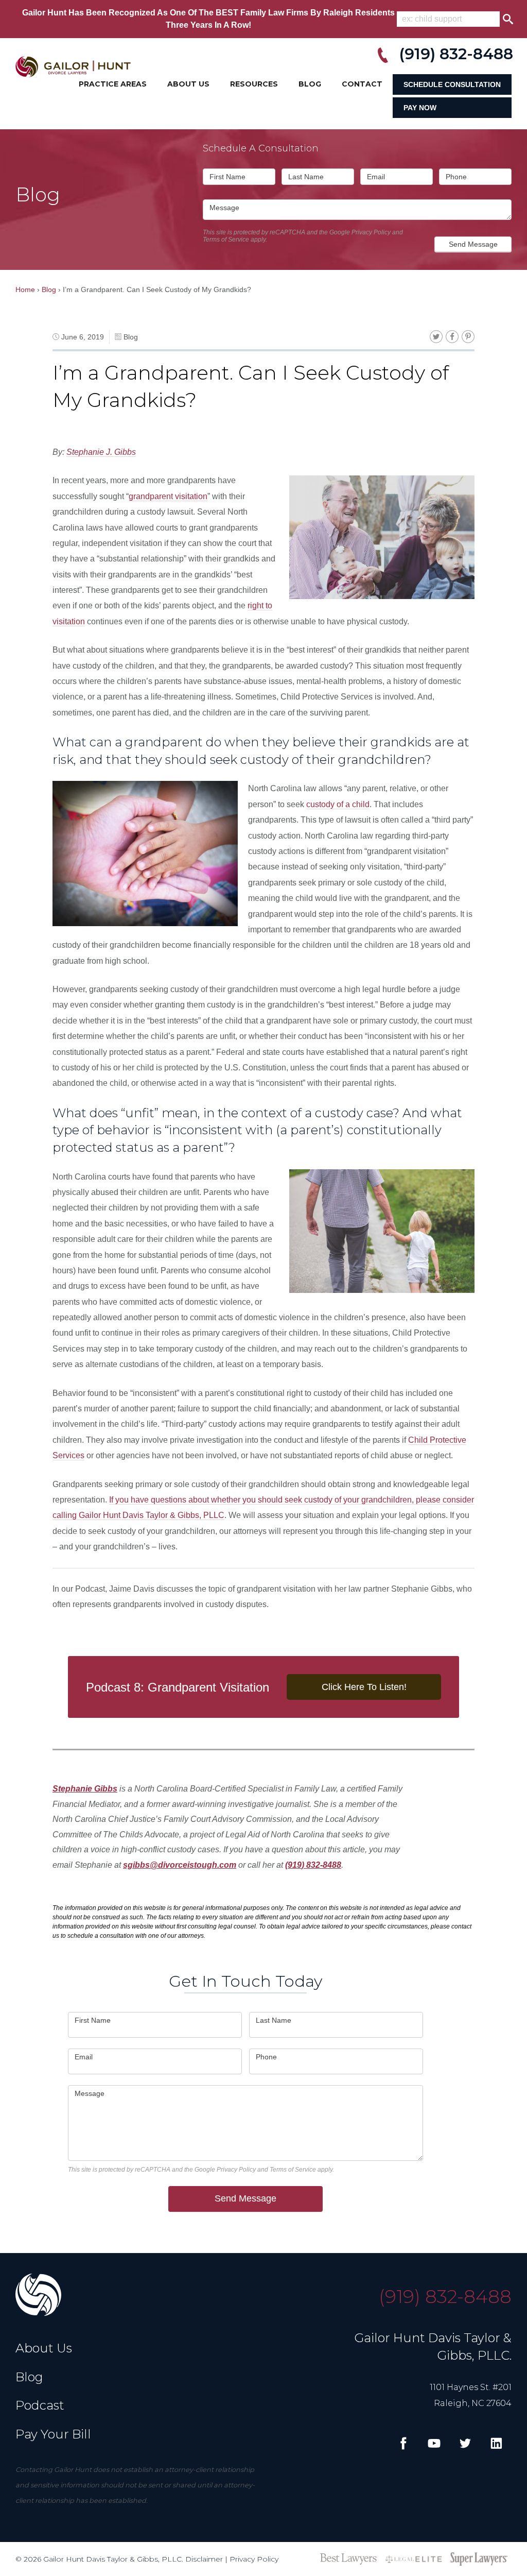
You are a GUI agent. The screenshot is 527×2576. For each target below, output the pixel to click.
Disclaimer (204, 2559)
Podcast (40, 2405)
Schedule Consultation (452, 84)
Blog (310, 84)
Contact (362, 84)
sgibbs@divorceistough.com (180, 1865)
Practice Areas (113, 84)
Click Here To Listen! (364, 1687)
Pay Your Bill (53, 2434)
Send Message (473, 244)
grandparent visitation (168, 496)
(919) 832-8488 (313, 1865)
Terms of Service (226, 240)
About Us (188, 84)
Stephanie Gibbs (85, 1789)
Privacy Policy (371, 232)
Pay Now (420, 108)
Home (25, 289)
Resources (254, 84)
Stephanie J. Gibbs (101, 452)
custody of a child (338, 804)
